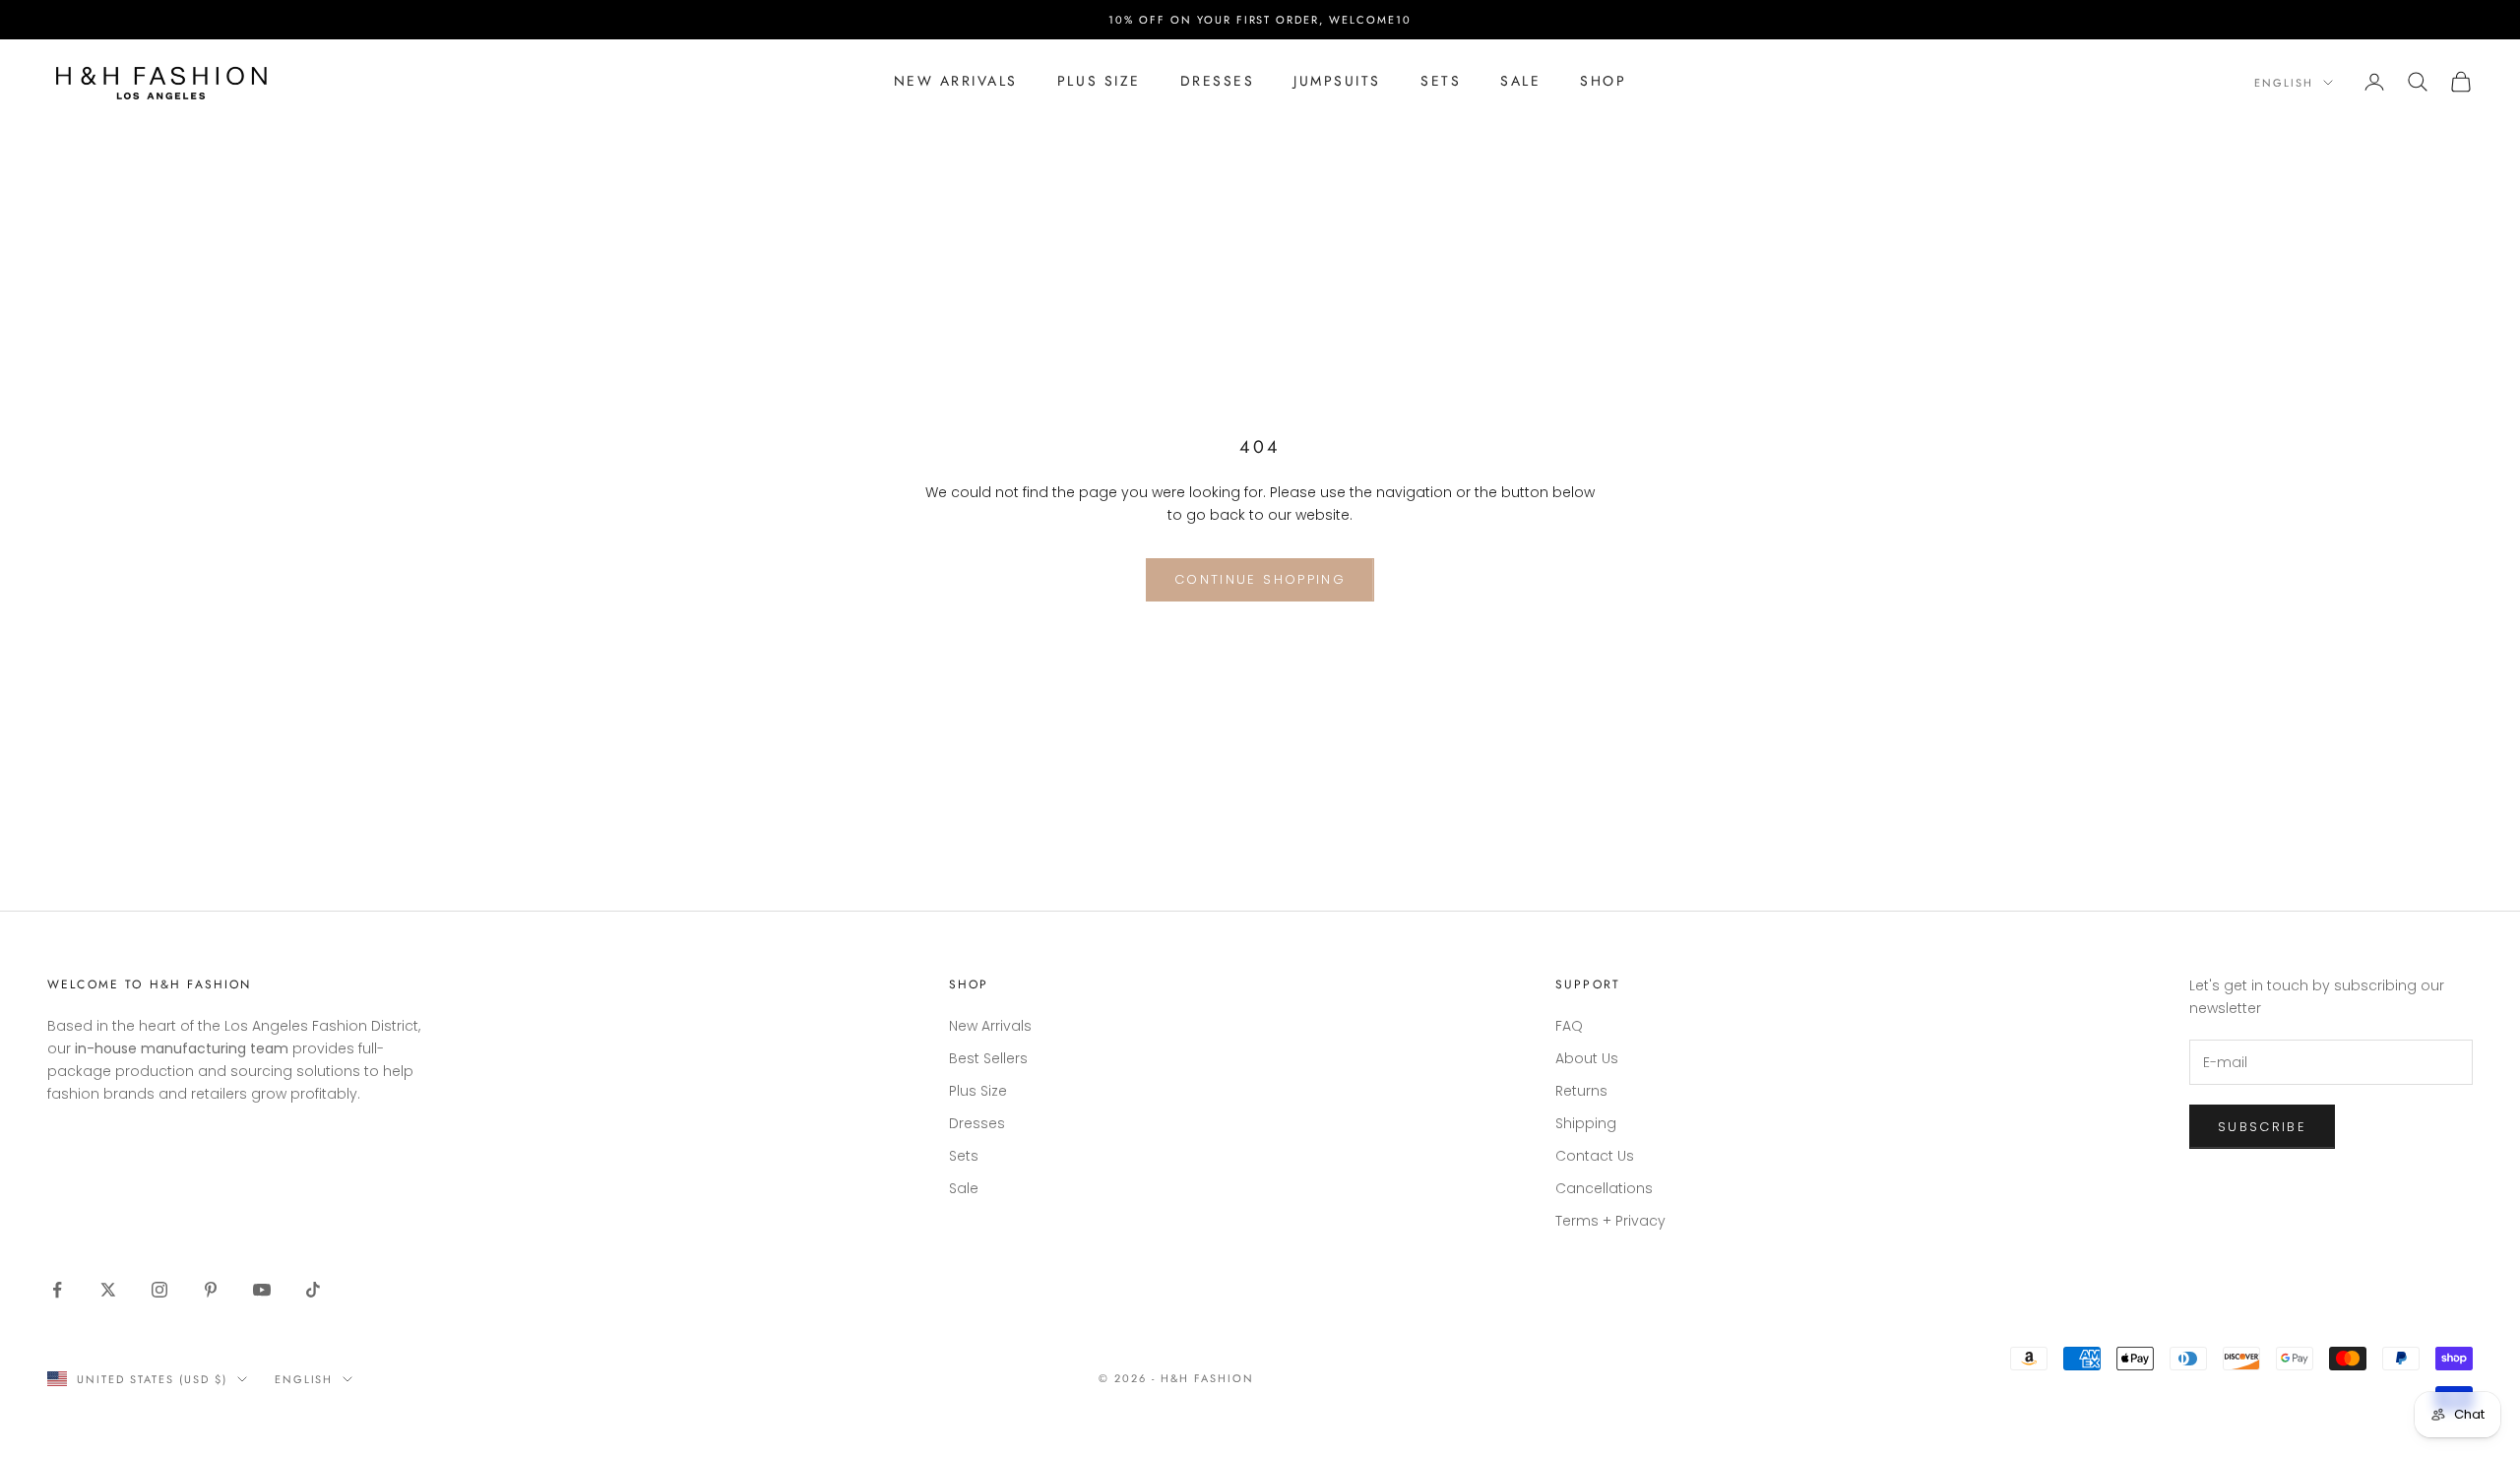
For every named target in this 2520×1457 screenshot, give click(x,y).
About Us (1587, 1058)
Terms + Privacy (1610, 1221)
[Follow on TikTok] (313, 1290)
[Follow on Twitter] (108, 1290)
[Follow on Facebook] (57, 1290)
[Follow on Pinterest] (211, 1290)
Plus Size (1099, 81)
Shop (1603, 81)
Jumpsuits (1337, 81)
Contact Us (1595, 1156)
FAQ (1569, 1026)
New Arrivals (956, 81)
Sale (1520, 81)
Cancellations (1604, 1188)
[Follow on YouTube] (262, 1290)
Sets (1441, 81)
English (2284, 83)
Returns (1581, 1091)
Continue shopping (1260, 579)
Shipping (1586, 1123)
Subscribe (2262, 1127)
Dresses (1218, 81)
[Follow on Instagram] (159, 1290)
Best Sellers (988, 1058)
